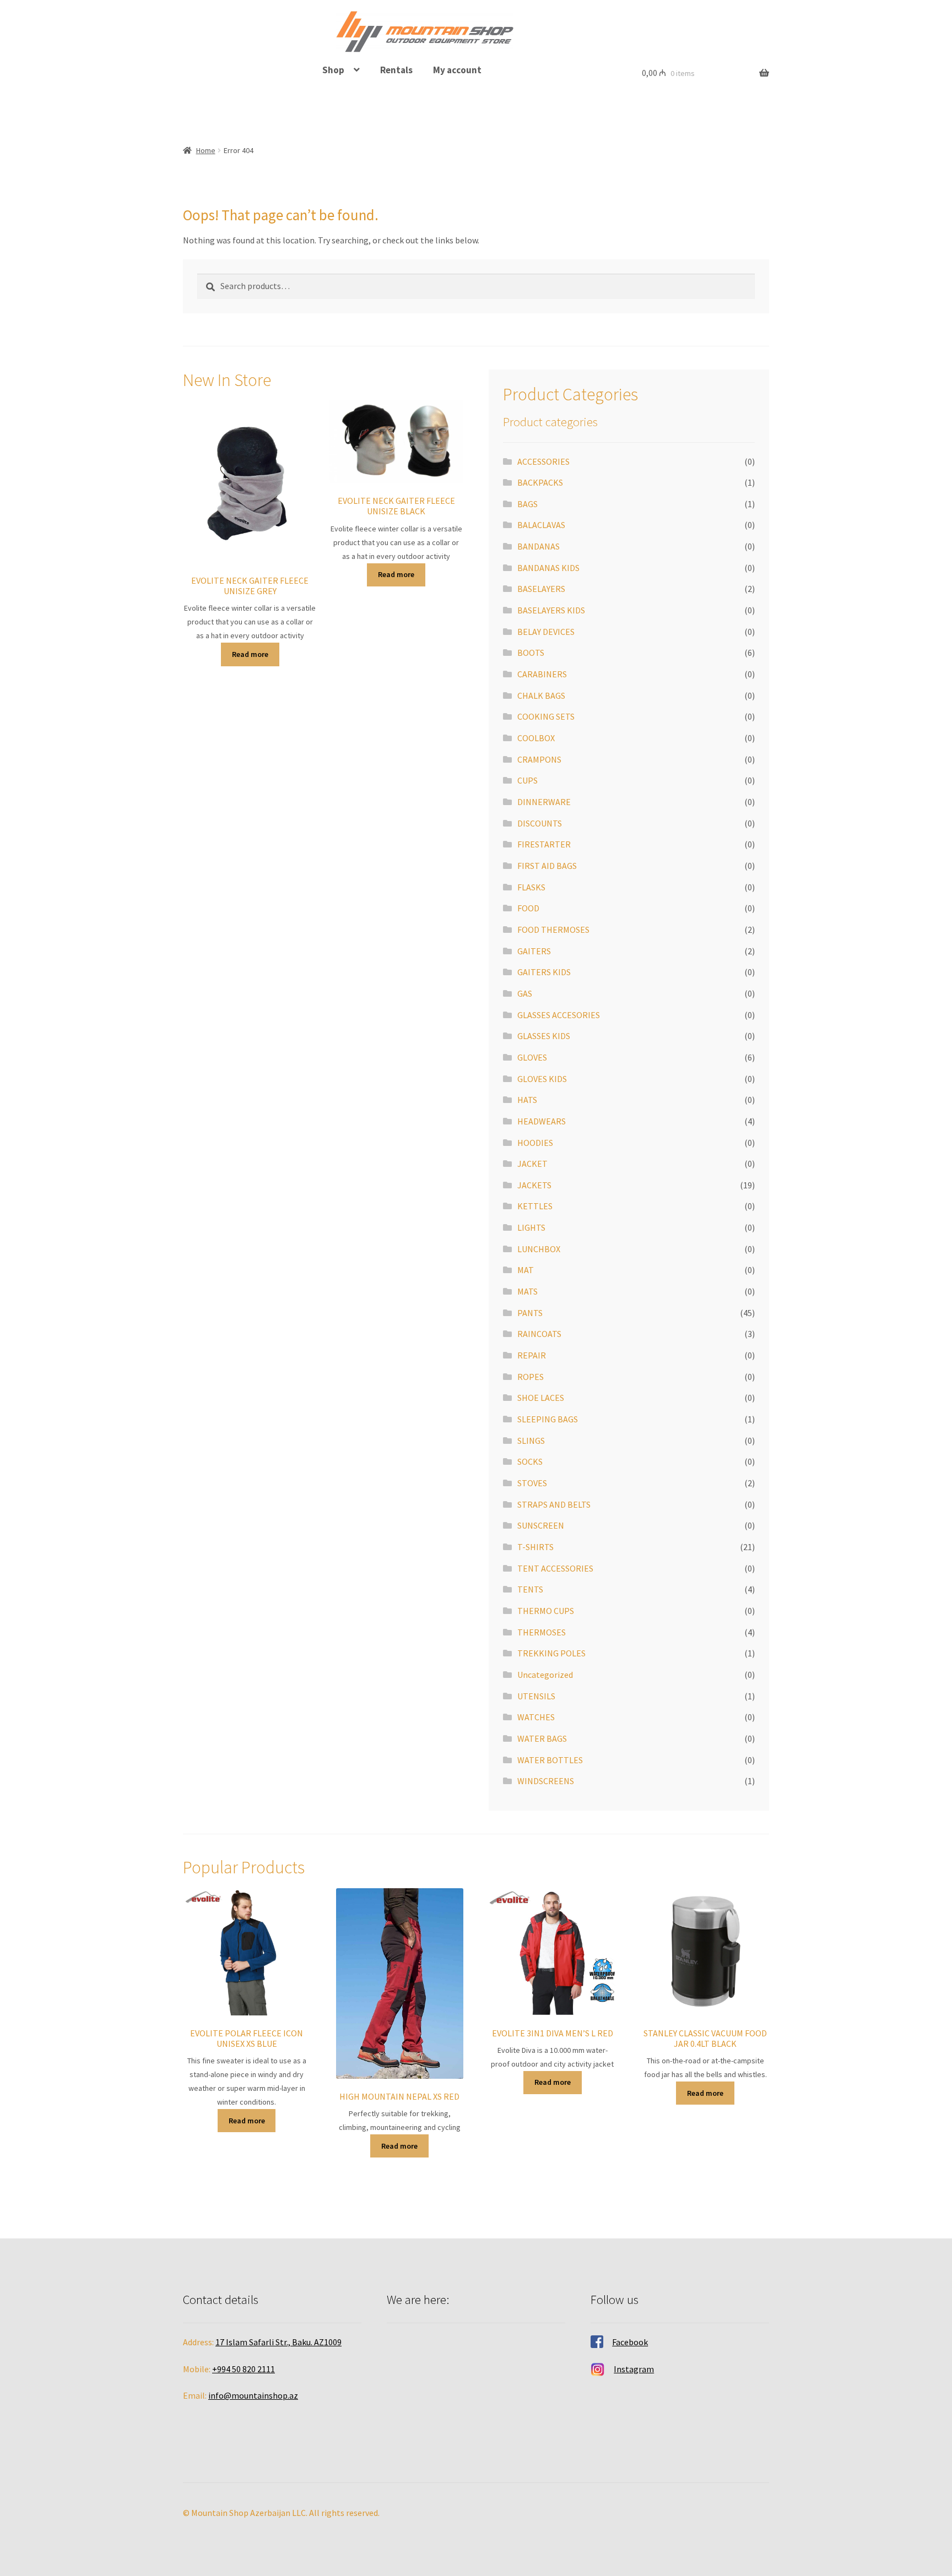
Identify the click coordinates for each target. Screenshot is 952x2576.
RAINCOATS (539, 1334)
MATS (528, 1291)
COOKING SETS (546, 716)
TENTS (530, 1589)
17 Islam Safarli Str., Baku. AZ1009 (278, 2342)
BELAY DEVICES (546, 632)
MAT (526, 1270)
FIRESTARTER (544, 844)
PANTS (530, 1313)
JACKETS (534, 1185)
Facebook (630, 2342)
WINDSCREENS (546, 1781)
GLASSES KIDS (544, 1036)
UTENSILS (536, 1696)
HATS (527, 1100)
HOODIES (535, 1143)
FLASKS (531, 887)
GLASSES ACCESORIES (559, 1015)
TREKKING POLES (551, 1653)
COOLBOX (536, 738)
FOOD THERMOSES (553, 930)
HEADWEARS (542, 1121)
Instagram (634, 2369)
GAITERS (534, 951)
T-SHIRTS (535, 1547)
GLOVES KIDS (542, 1079)
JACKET (532, 1164)
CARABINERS (542, 674)
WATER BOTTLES (550, 1760)
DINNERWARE (544, 802)
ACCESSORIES (543, 461)
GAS (525, 993)
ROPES (531, 1377)
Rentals (396, 70)
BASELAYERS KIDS (551, 610)
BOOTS (531, 653)
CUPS (528, 780)
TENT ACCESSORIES (555, 1568)
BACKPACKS (540, 482)
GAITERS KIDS (544, 972)
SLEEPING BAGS (548, 1419)
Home (206, 150)
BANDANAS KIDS (548, 568)
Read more (250, 654)
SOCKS (530, 1461)
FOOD (528, 908)
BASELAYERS (541, 589)
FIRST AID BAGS (547, 866)
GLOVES (532, 1057)
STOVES (532, 1483)
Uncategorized (545, 1675)
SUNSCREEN (541, 1525)
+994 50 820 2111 (244, 2369)
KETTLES (535, 1206)
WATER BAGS (542, 1738)
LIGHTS (531, 1227)
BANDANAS (539, 546)
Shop (333, 70)
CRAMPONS (539, 759)
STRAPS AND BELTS (554, 1504)
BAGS (528, 504)
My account (457, 70)
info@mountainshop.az (253, 2395)
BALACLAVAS (541, 525)
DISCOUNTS (540, 823)
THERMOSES (542, 1632)
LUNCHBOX (539, 1249)
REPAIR (532, 1355)
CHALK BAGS (541, 695)
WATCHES (536, 1717)
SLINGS (531, 1441)
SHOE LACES (541, 1398)
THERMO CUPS (546, 1611)
